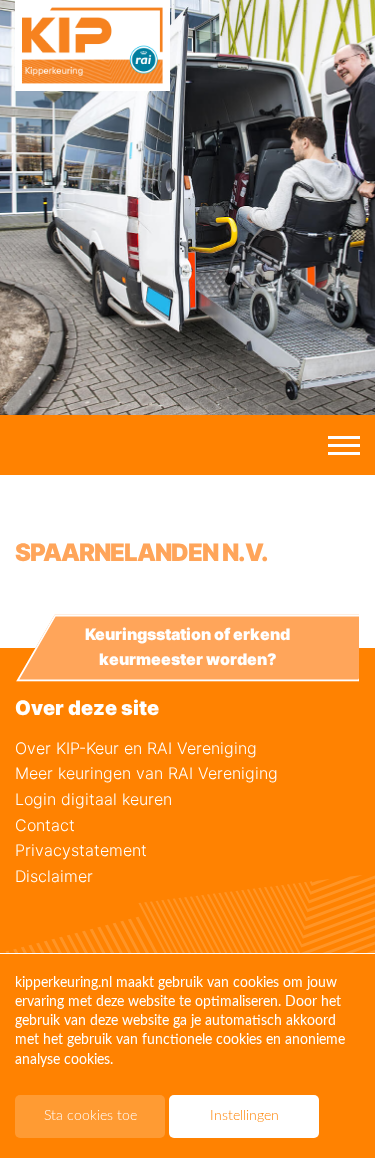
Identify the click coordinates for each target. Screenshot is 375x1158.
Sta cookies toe (90, 1116)
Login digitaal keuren (93, 799)
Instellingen (244, 1116)
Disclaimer (54, 876)
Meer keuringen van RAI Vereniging (146, 773)
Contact (45, 825)
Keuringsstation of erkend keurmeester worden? (187, 647)
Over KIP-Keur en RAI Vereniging (136, 748)
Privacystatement (81, 850)
